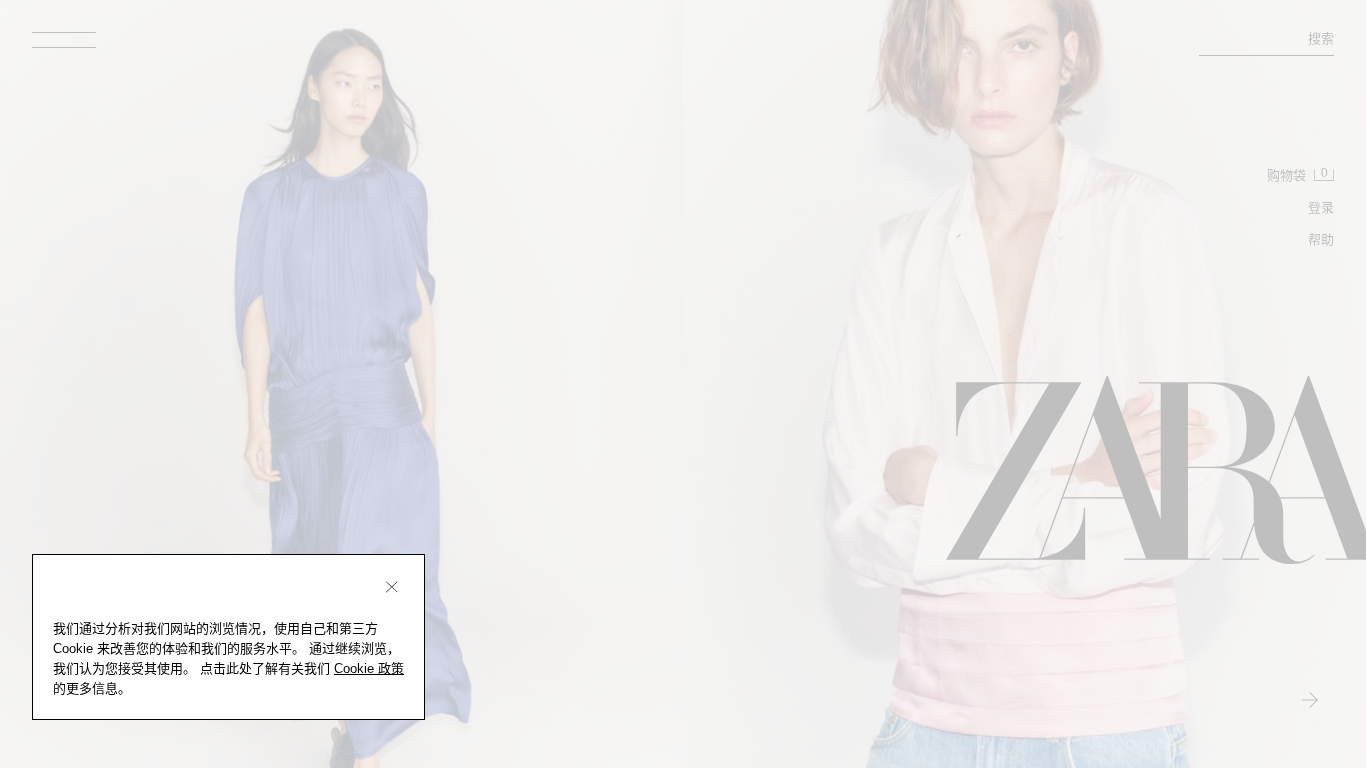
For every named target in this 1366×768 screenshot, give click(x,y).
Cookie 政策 (369, 668)
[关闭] (392, 587)
